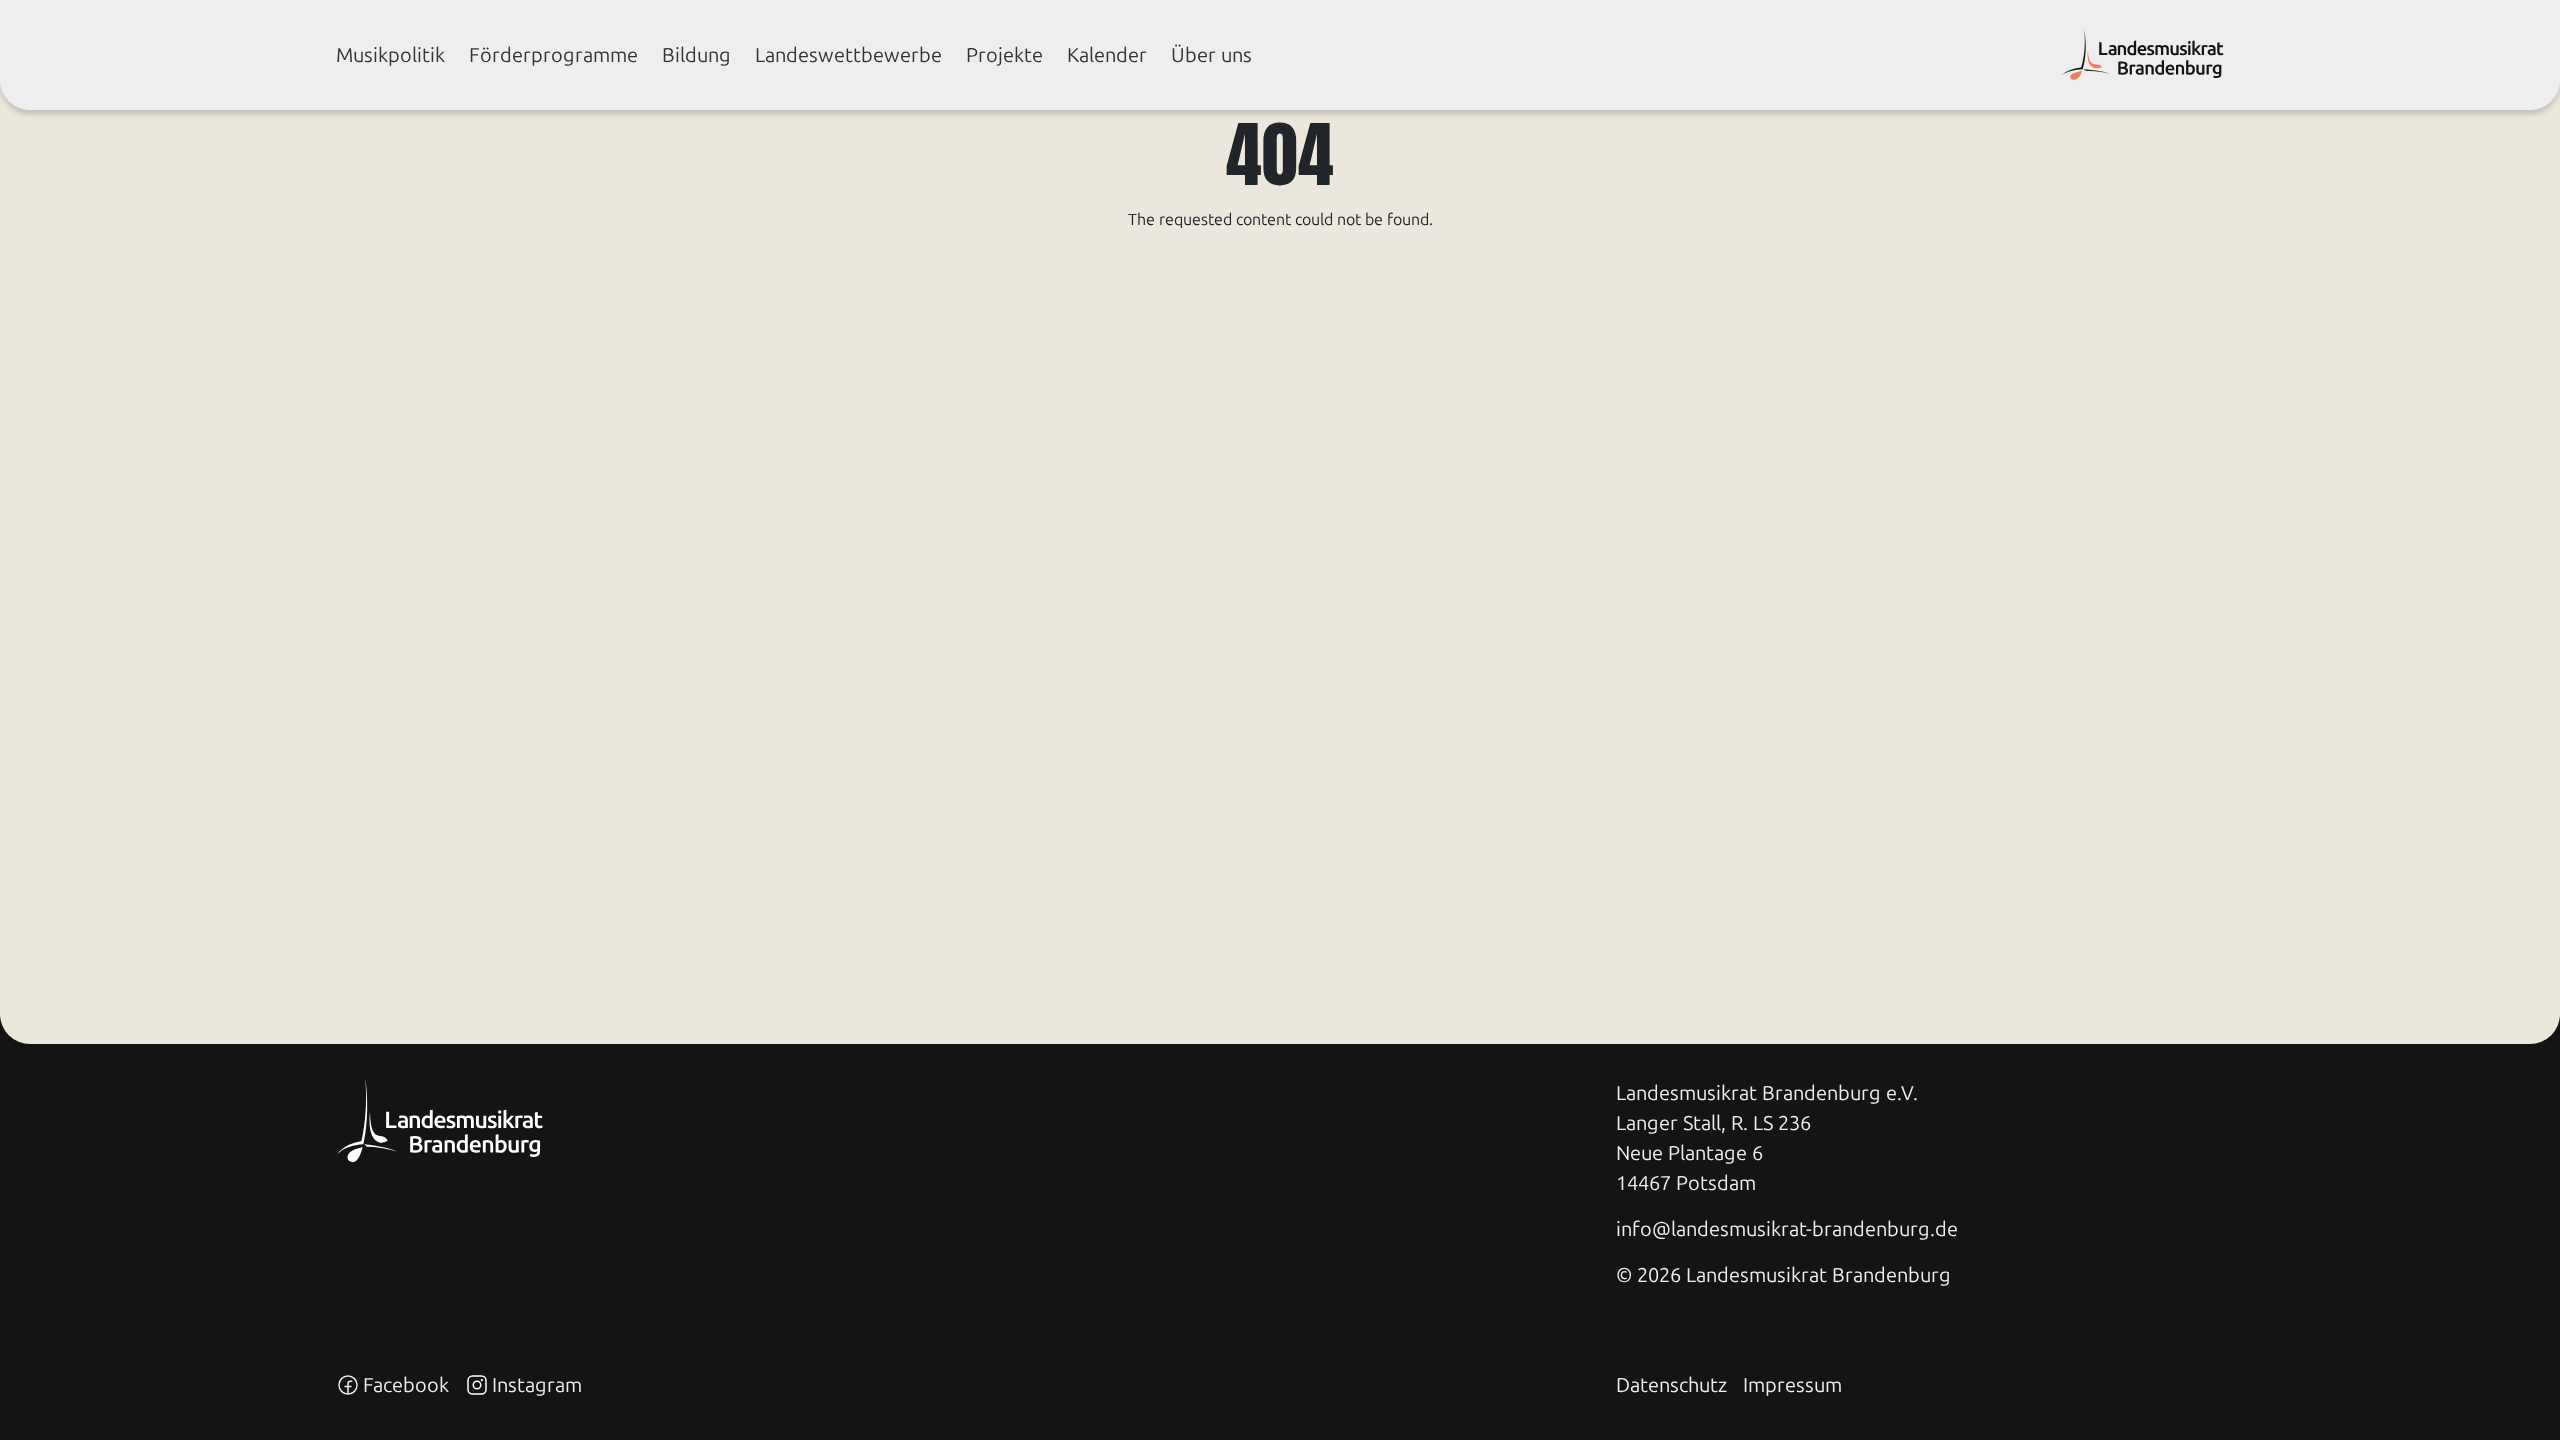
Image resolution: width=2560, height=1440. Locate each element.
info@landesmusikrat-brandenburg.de (1787, 1229)
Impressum (1792, 1385)
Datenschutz (1671, 1385)
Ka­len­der (1107, 55)
